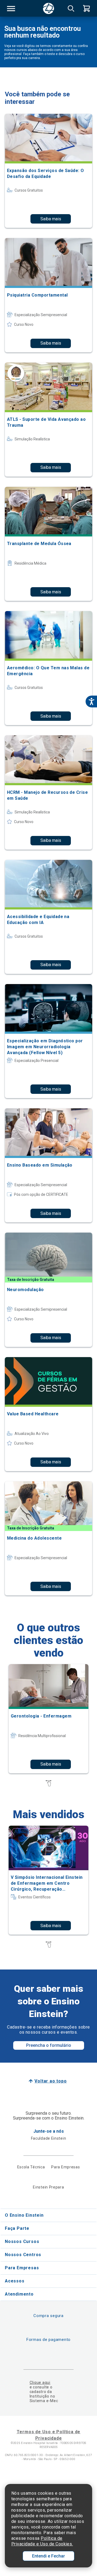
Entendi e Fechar (48, 2556)
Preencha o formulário (49, 2045)
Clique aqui (40, 2383)
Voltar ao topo (51, 2081)
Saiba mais (51, 219)
